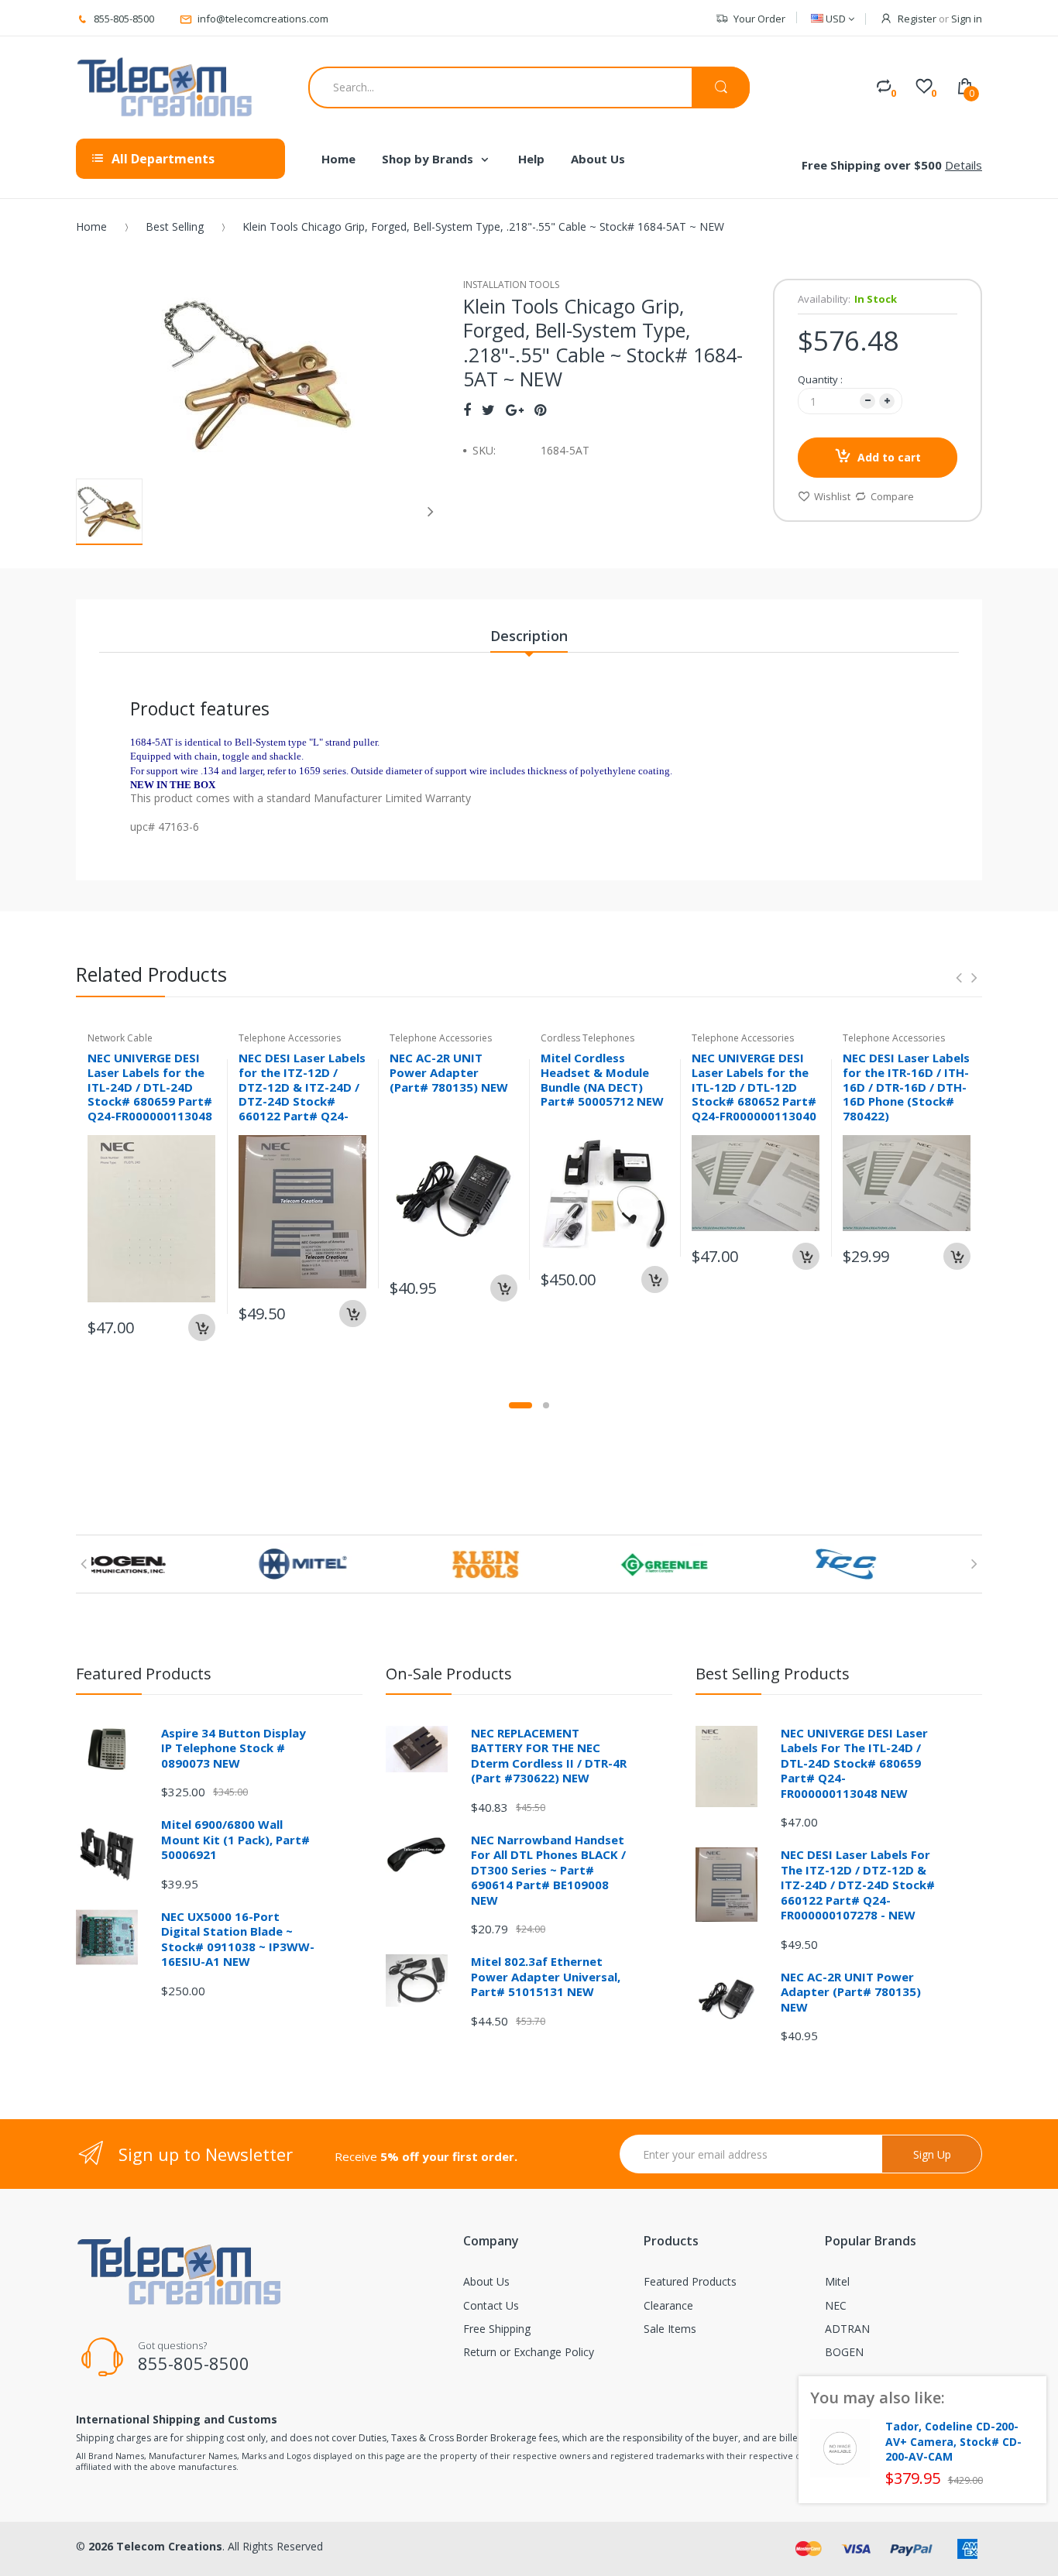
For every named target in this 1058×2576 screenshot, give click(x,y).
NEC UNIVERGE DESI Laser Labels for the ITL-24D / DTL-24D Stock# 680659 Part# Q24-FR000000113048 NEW (150, 1094)
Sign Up (932, 2154)
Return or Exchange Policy (529, 2352)
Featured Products (690, 2281)
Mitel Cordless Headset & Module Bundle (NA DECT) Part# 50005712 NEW (602, 1079)
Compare (892, 496)
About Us (486, 2281)
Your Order (759, 19)
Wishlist (832, 496)
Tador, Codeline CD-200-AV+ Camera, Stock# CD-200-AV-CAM (953, 2442)
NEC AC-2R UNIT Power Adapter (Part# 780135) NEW (449, 1072)
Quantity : (820, 379)
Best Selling (175, 226)
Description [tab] (529, 636)
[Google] (515, 410)
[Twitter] (488, 410)
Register (917, 19)
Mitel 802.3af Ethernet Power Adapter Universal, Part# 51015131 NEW (546, 1976)
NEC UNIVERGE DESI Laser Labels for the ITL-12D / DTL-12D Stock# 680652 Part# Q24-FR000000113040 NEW (754, 1094)
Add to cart (889, 457)
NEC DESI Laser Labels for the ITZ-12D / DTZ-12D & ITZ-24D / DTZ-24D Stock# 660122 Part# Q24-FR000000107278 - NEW (302, 1101)
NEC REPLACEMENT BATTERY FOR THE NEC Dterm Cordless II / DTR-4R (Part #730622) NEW (549, 1756)
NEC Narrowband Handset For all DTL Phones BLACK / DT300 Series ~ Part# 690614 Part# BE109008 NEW (548, 1870)
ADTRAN (847, 2329)
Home (91, 226)
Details (964, 165)
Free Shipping (497, 2329)
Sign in (967, 19)
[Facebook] (467, 410)
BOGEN (844, 2352)
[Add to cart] (202, 1327)
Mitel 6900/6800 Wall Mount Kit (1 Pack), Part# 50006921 (235, 1839)
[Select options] (957, 1256)
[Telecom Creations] (165, 87)
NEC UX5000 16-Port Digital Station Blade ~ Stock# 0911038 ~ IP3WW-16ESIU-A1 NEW (238, 1939)
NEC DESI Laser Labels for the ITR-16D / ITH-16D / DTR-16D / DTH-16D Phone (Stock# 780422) (906, 1087)
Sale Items (670, 2329)
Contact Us (491, 2305)
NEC (836, 2305)
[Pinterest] (540, 410)
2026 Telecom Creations (155, 2546)
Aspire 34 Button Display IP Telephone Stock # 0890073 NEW (234, 1748)
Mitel (837, 2281)
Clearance (668, 2305)
